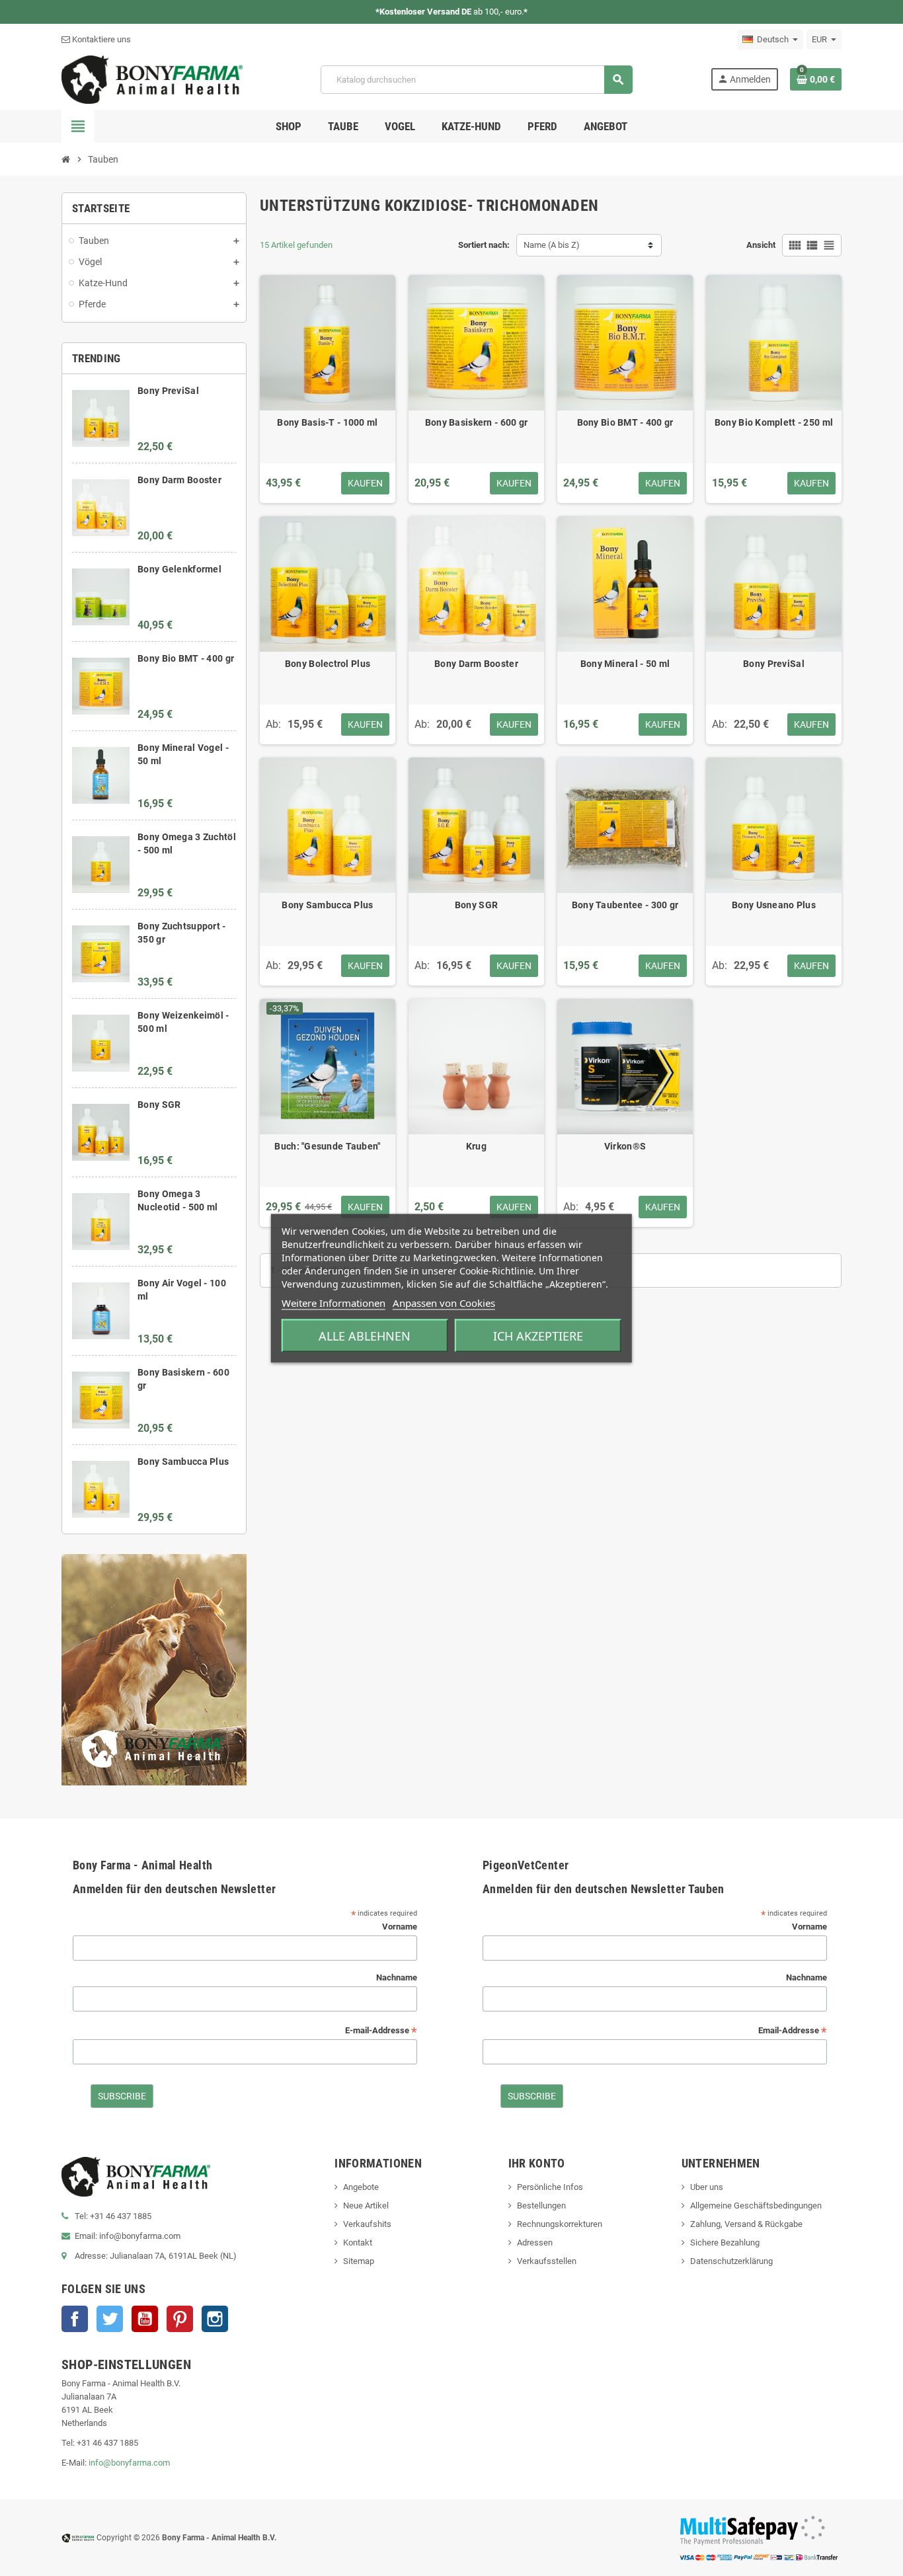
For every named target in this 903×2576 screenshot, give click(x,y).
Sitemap (359, 2261)
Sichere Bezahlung (725, 2243)
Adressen (535, 2243)
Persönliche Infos (550, 2187)
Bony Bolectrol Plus (328, 664)
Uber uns (707, 2187)
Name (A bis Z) (552, 245)
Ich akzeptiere (538, 1335)
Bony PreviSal (168, 391)
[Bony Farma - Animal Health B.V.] (152, 79)
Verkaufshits (367, 2224)
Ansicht (761, 245)
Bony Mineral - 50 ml (625, 664)
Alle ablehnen (365, 1335)
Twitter (110, 2319)
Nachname (397, 1977)
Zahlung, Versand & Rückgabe (746, 2224)
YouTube (145, 2319)
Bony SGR (159, 1105)
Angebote (361, 2187)
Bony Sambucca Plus (183, 1462)
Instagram (215, 2319)
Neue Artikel (366, 2205)
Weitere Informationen (334, 1302)
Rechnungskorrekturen (560, 2224)
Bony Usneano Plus (774, 905)
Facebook (75, 2319)
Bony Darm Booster (179, 480)
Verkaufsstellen (547, 2261)
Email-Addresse (793, 2031)
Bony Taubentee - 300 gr (625, 905)
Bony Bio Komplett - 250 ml (774, 422)
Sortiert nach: (484, 245)
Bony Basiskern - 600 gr (476, 422)
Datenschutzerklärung (731, 2261)
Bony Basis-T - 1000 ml (327, 422)
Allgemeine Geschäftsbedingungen (756, 2205)
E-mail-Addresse (381, 2031)
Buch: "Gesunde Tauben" (327, 1146)
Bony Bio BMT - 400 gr (186, 658)
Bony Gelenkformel (179, 569)
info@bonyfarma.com (129, 2463)
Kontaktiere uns (100, 39)
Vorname (400, 1927)
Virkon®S (625, 1146)
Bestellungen (541, 2205)
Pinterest (180, 2319)
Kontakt (358, 2243)
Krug (476, 1146)
